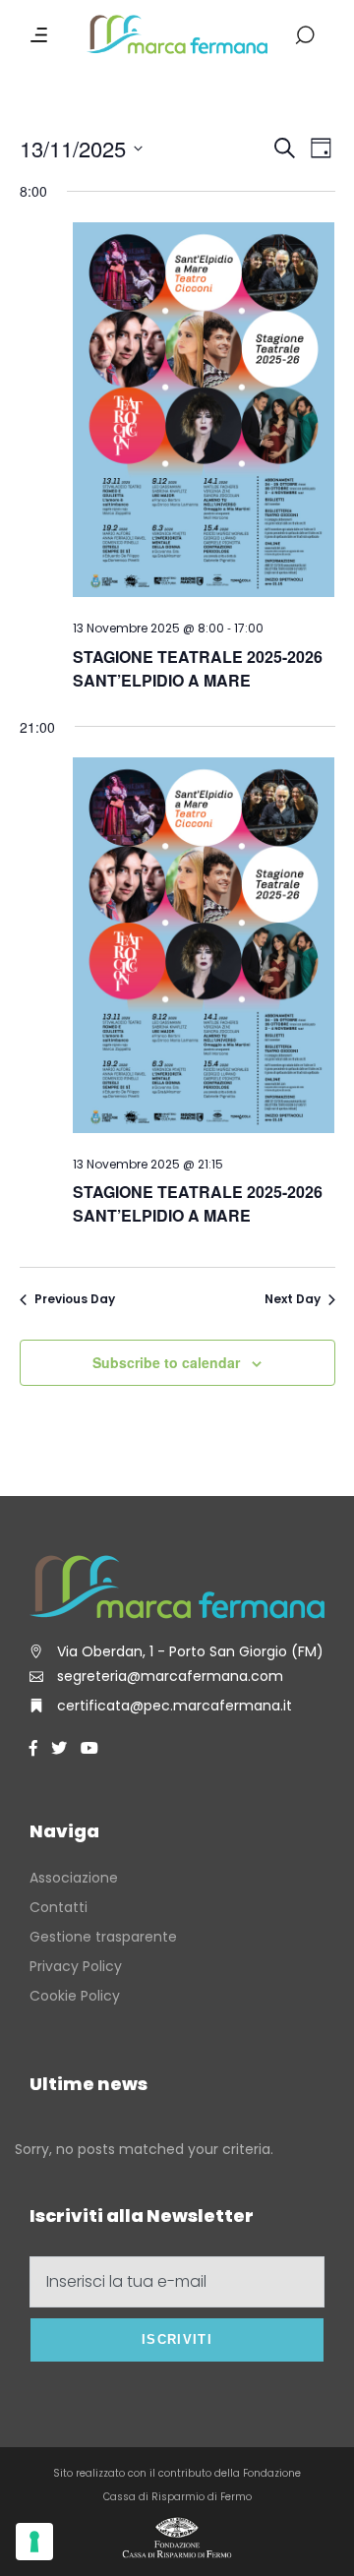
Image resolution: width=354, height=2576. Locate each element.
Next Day (293, 1299)
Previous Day (75, 1299)
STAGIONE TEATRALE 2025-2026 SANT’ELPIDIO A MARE (198, 668)
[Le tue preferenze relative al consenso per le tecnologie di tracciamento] (34, 2542)
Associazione (74, 1878)
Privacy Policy (76, 1966)
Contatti (59, 1907)
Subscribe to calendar (166, 1362)
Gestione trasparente (103, 1937)
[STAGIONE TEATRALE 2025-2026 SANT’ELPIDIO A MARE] (204, 413)
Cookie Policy (75, 1996)
